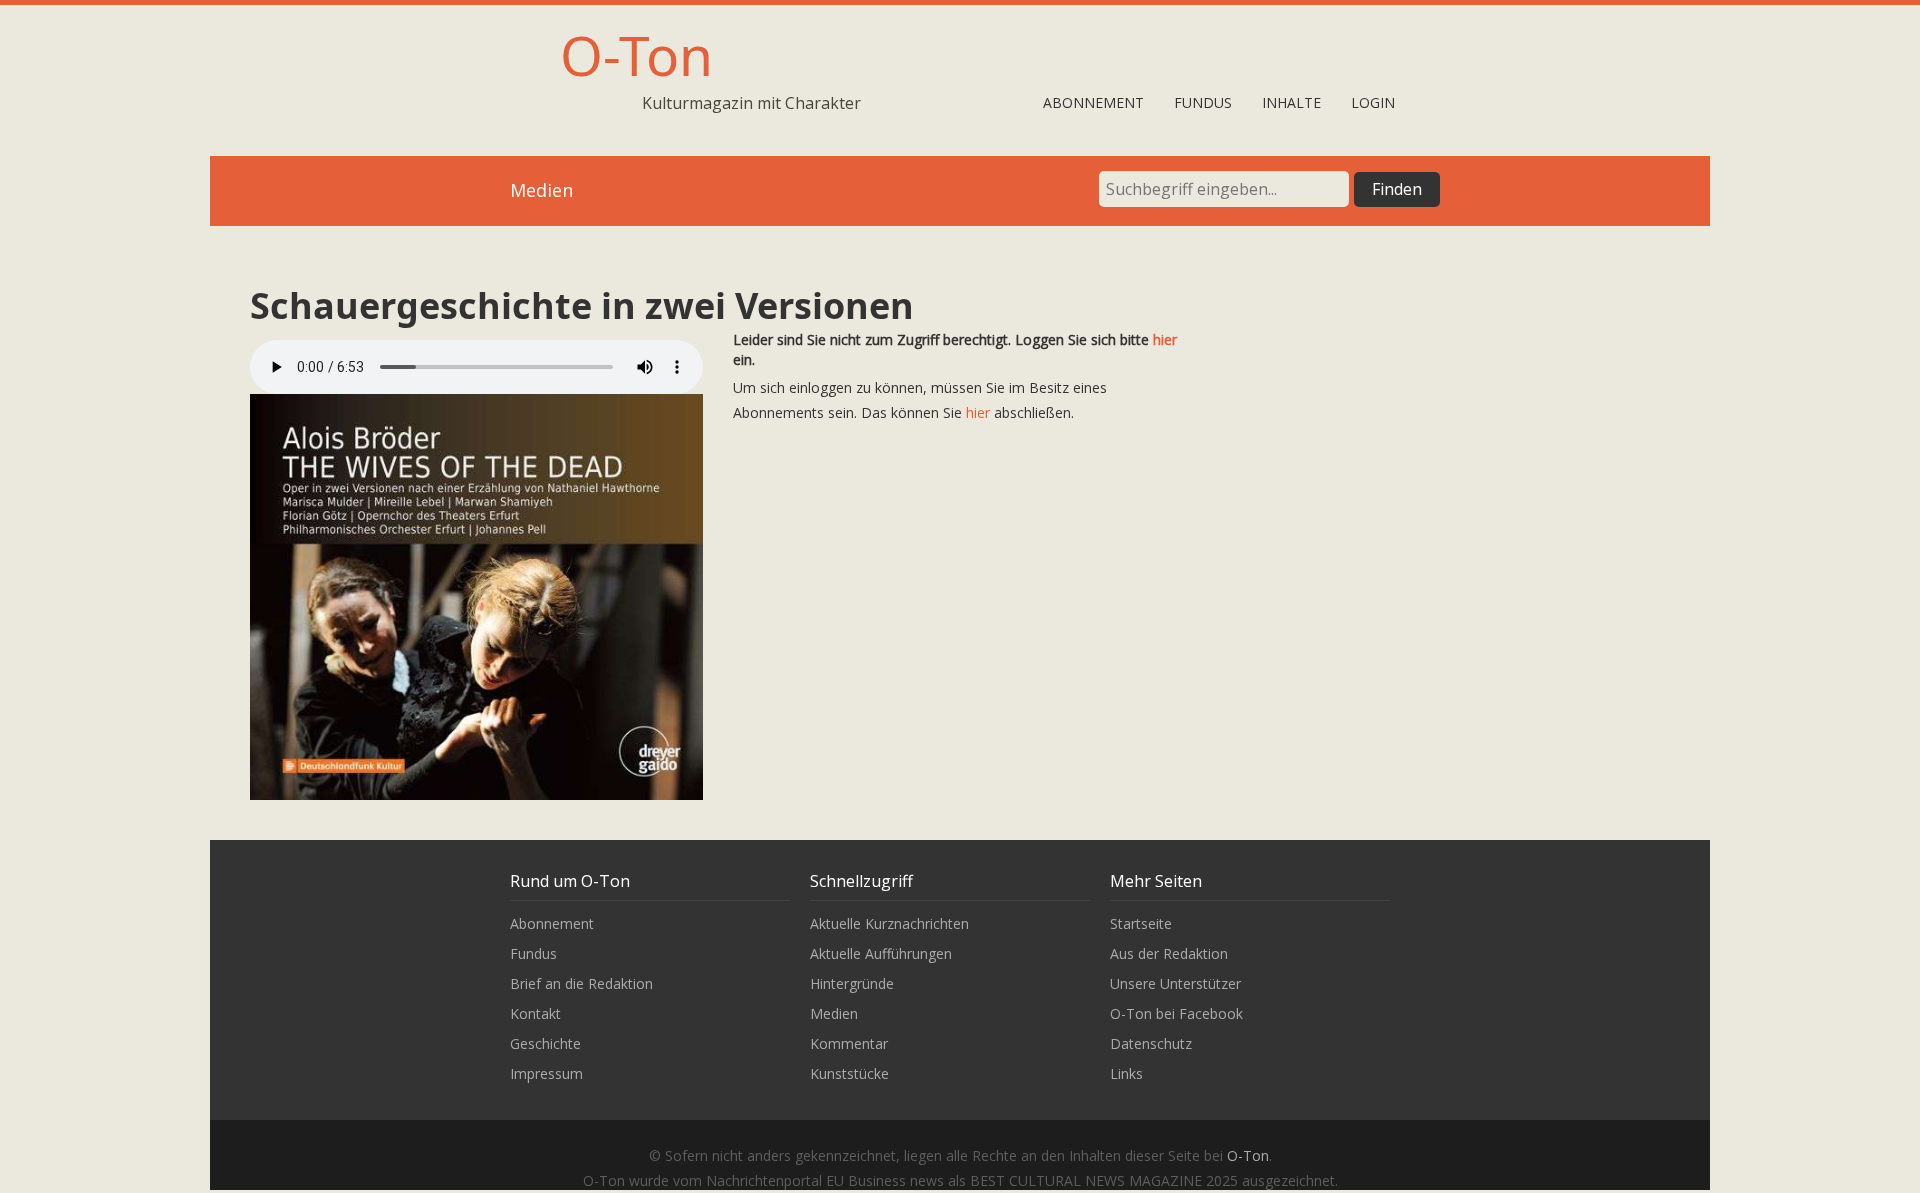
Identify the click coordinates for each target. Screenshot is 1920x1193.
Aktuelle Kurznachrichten (889, 923)
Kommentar (849, 1043)
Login (1373, 102)
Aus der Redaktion (1169, 953)
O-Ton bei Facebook (1176, 1013)
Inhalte (1291, 102)
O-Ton (636, 54)
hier (1165, 339)
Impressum (546, 1073)
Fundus (1203, 102)
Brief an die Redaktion (581, 983)
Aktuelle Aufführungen (881, 953)
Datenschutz (1151, 1043)
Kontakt (535, 1013)
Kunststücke (849, 1073)
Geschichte (545, 1043)
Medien (834, 1013)
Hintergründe (852, 983)
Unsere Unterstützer (1175, 983)
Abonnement (1093, 102)
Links (1126, 1073)
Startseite (1141, 923)
